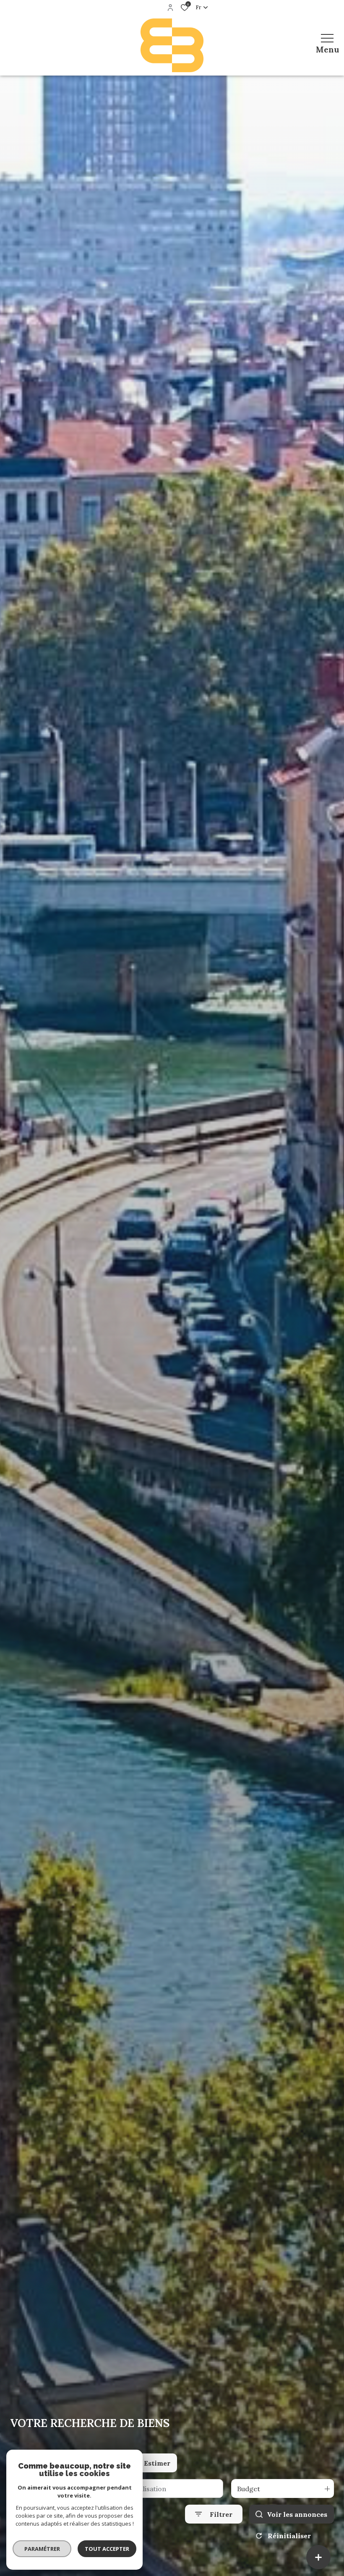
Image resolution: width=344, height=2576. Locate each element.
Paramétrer (42, 2549)
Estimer (157, 2463)
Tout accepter (107, 2549)
